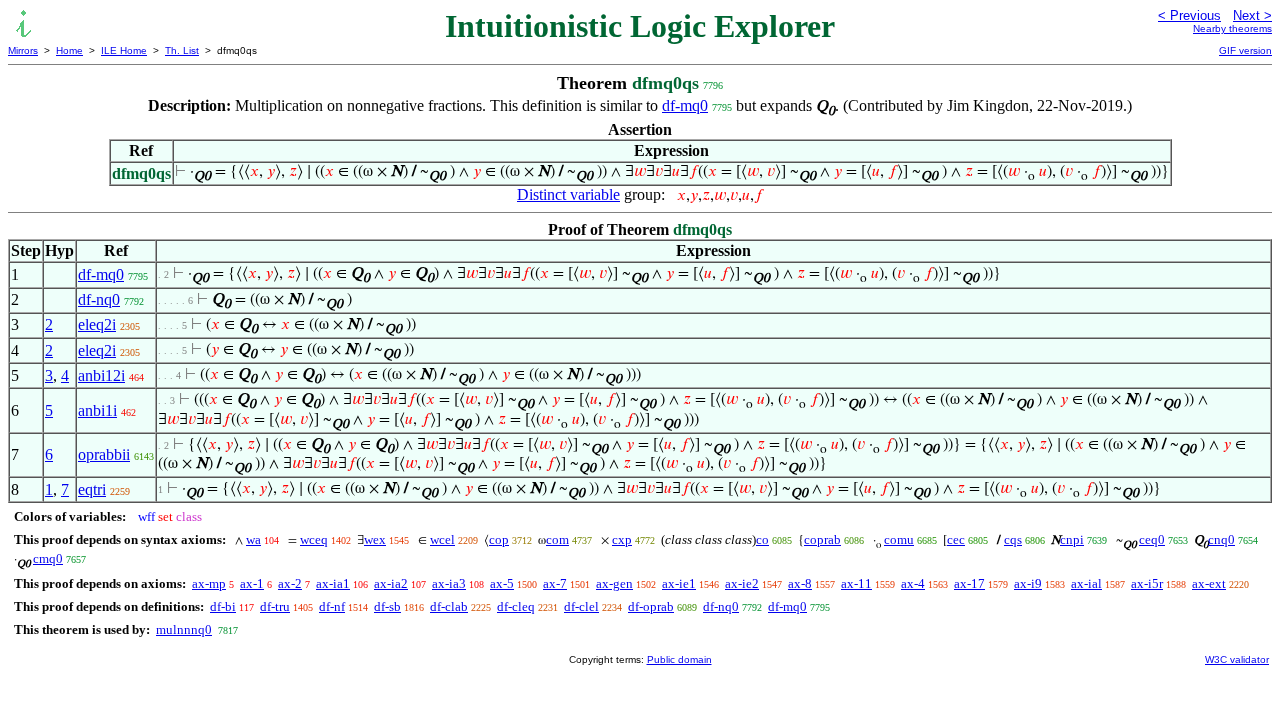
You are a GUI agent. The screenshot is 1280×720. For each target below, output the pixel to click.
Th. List (182, 50)
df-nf (332, 606)
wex (375, 539)
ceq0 (1152, 539)
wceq (314, 539)
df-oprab (651, 606)
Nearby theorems (1232, 28)
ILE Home (124, 50)
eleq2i (97, 324)
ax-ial (1086, 583)
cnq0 (1221, 539)
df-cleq (516, 606)
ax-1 (252, 583)
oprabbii (104, 454)
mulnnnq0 (184, 629)
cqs (1013, 539)
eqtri (92, 489)
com (557, 539)
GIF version (1245, 50)
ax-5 (502, 583)
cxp (622, 539)
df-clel (581, 606)
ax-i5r (1147, 583)
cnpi (1072, 539)
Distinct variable (568, 194)
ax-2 (290, 583)
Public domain (679, 659)
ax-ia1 (333, 583)
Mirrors (23, 50)
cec (956, 539)
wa (253, 539)
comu (899, 539)
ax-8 (800, 583)
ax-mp (209, 583)
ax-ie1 (679, 583)
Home (69, 50)
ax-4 (913, 583)
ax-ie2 (742, 583)
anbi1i (97, 410)
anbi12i (101, 375)
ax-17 (969, 583)
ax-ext (1209, 583)
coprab (822, 539)
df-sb (387, 606)
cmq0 (48, 558)
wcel (442, 539)
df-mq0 (685, 105)
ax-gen (614, 583)
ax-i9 (1028, 583)
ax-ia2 (391, 583)
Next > (1252, 15)
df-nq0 (99, 299)
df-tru (275, 606)
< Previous (1189, 15)
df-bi (223, 606)
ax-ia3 (449, 583)
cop (499, 539)
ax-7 (555, 583)
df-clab (449, 606)
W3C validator (1237, 659)
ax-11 (856, 583)
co (762, 539)
